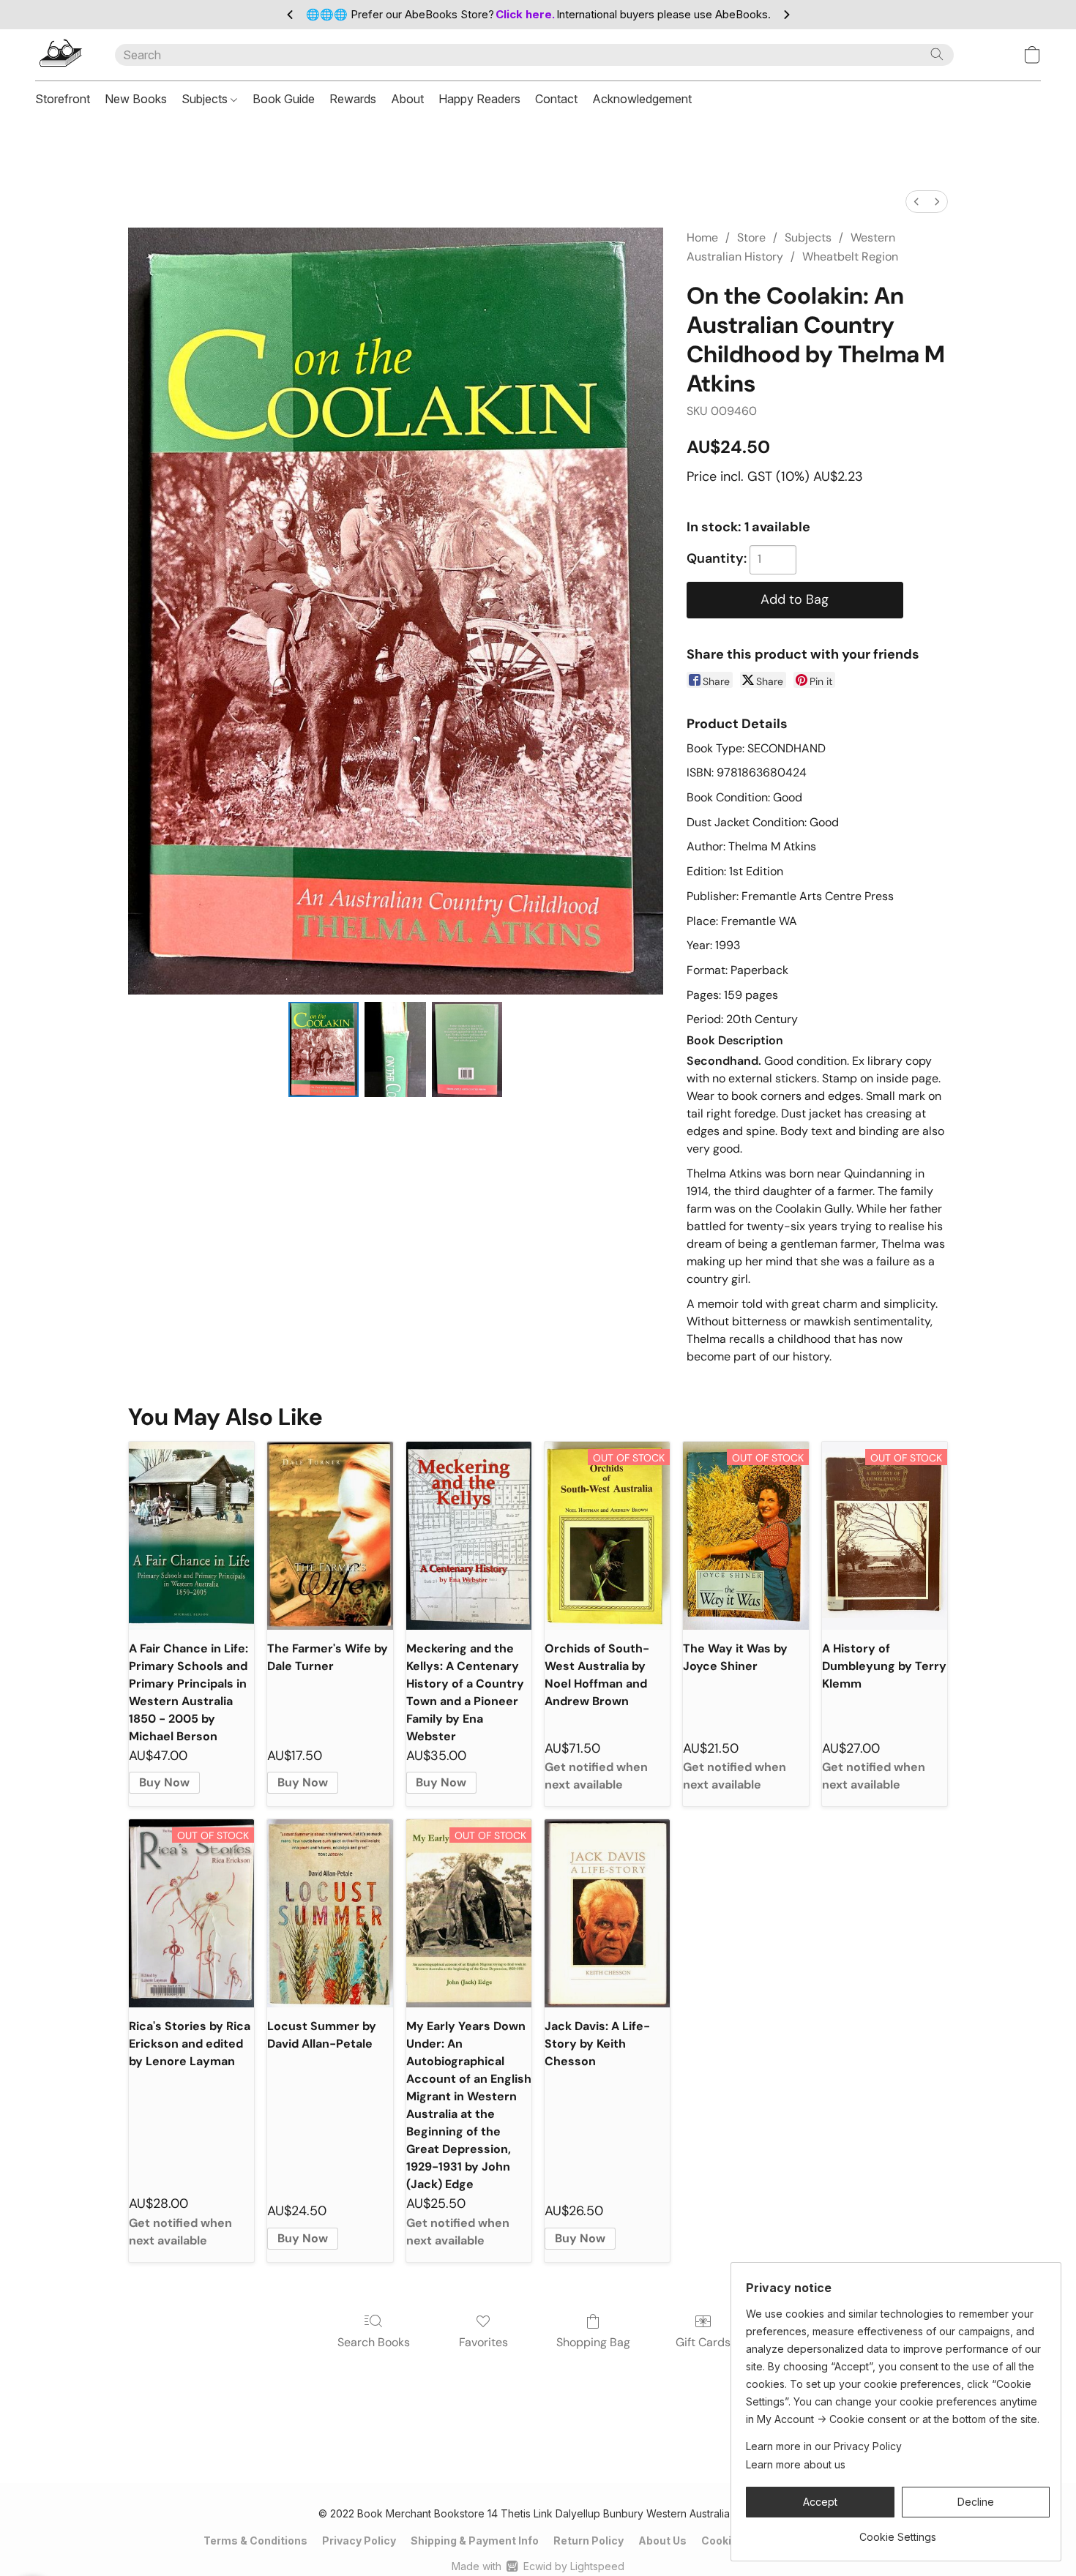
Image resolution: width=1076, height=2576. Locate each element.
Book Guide (284, 99)
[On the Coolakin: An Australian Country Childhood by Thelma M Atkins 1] (395, 1049)
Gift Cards (703, 2342)
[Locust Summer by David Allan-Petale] (330, 1913)
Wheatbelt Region (850, 257)
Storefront (63, 99)
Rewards (353, 99)
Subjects (206, 99)
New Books (136, 99)
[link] (898, 2532)
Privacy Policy (359, 2541)
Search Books (374, 2342)
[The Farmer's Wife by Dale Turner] (330, 1536)
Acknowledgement (642, 99)
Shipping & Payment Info (475, 2541)
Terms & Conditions (255, 2541)
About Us (662, 2541)
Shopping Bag (593, 2342)
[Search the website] (937, 54)
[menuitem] (916, 202)
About (407, 99)
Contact (556, 99)
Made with (538, 2566)
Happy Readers (479, 99)
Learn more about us (796, 2464)
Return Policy (589, 2541)
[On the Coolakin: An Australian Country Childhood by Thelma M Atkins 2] (467, 1049)
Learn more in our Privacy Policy (824, 2446)
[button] (60, 55)
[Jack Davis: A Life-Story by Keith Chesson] (607, 1913)
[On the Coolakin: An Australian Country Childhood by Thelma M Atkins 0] (324, 1049)
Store (751, 237)
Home (702, 237)
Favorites (483, 2342)
